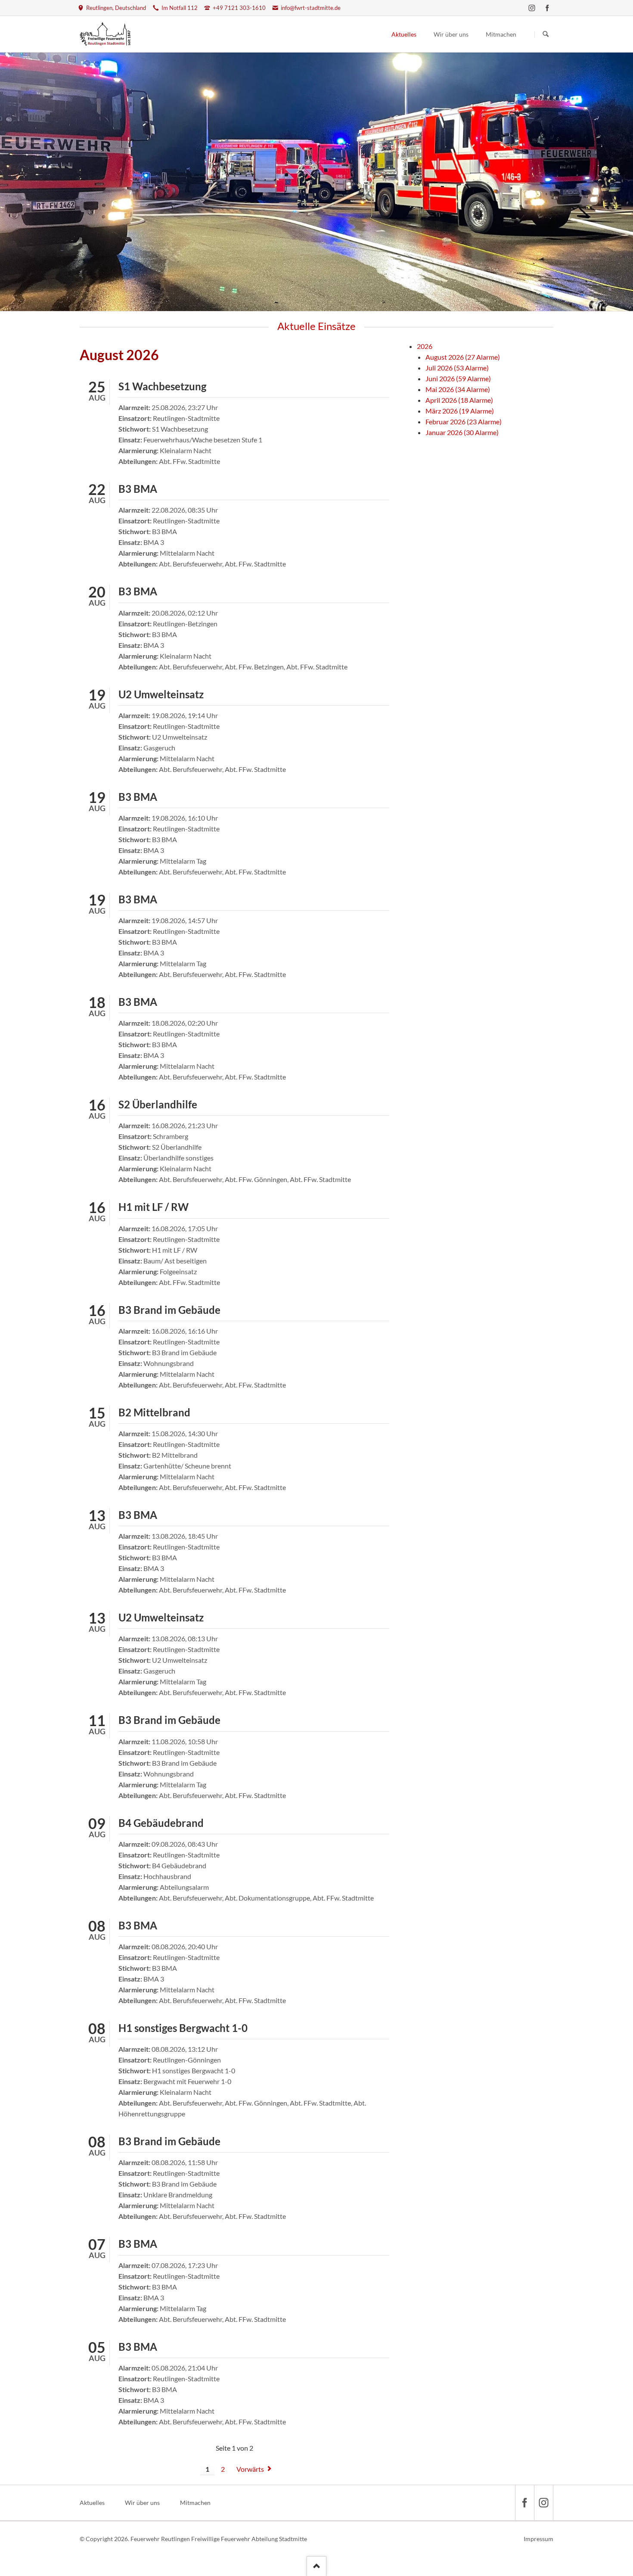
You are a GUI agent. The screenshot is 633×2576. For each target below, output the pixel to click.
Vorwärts (250, 2469)
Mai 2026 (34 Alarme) (458, 389)
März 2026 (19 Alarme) (460, 411)
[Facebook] (547, 8)
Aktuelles (92, 2503)
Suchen (546, 34)
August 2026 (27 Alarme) (463, 357)
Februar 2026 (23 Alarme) (464, 422)
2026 (425, 346)
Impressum (538, 2539)
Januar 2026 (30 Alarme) (462, 432)
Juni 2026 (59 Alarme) (458, 378)
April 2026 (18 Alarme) (459, 400)
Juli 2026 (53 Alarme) (457, 368)
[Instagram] (532, 8)
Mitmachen (195, 2503)
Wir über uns (142, 2503)
